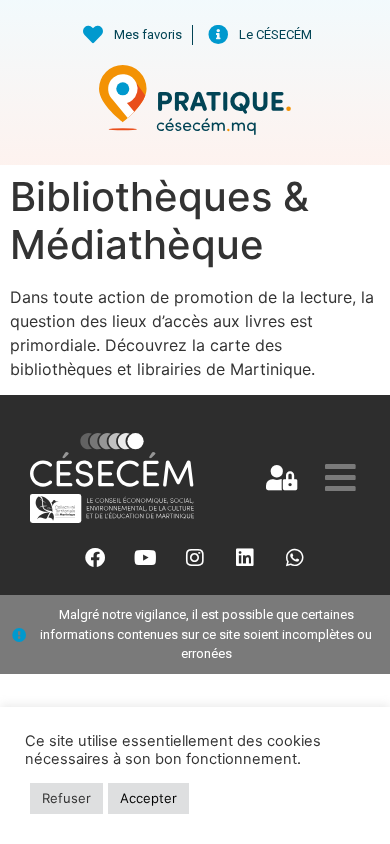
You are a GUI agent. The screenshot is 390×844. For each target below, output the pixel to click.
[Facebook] (95, 558)
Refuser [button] (66, 798)
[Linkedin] (245, 558)
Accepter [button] (148, 798)
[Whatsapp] (295, 558)
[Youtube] (145, 558)
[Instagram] (195, 558)
